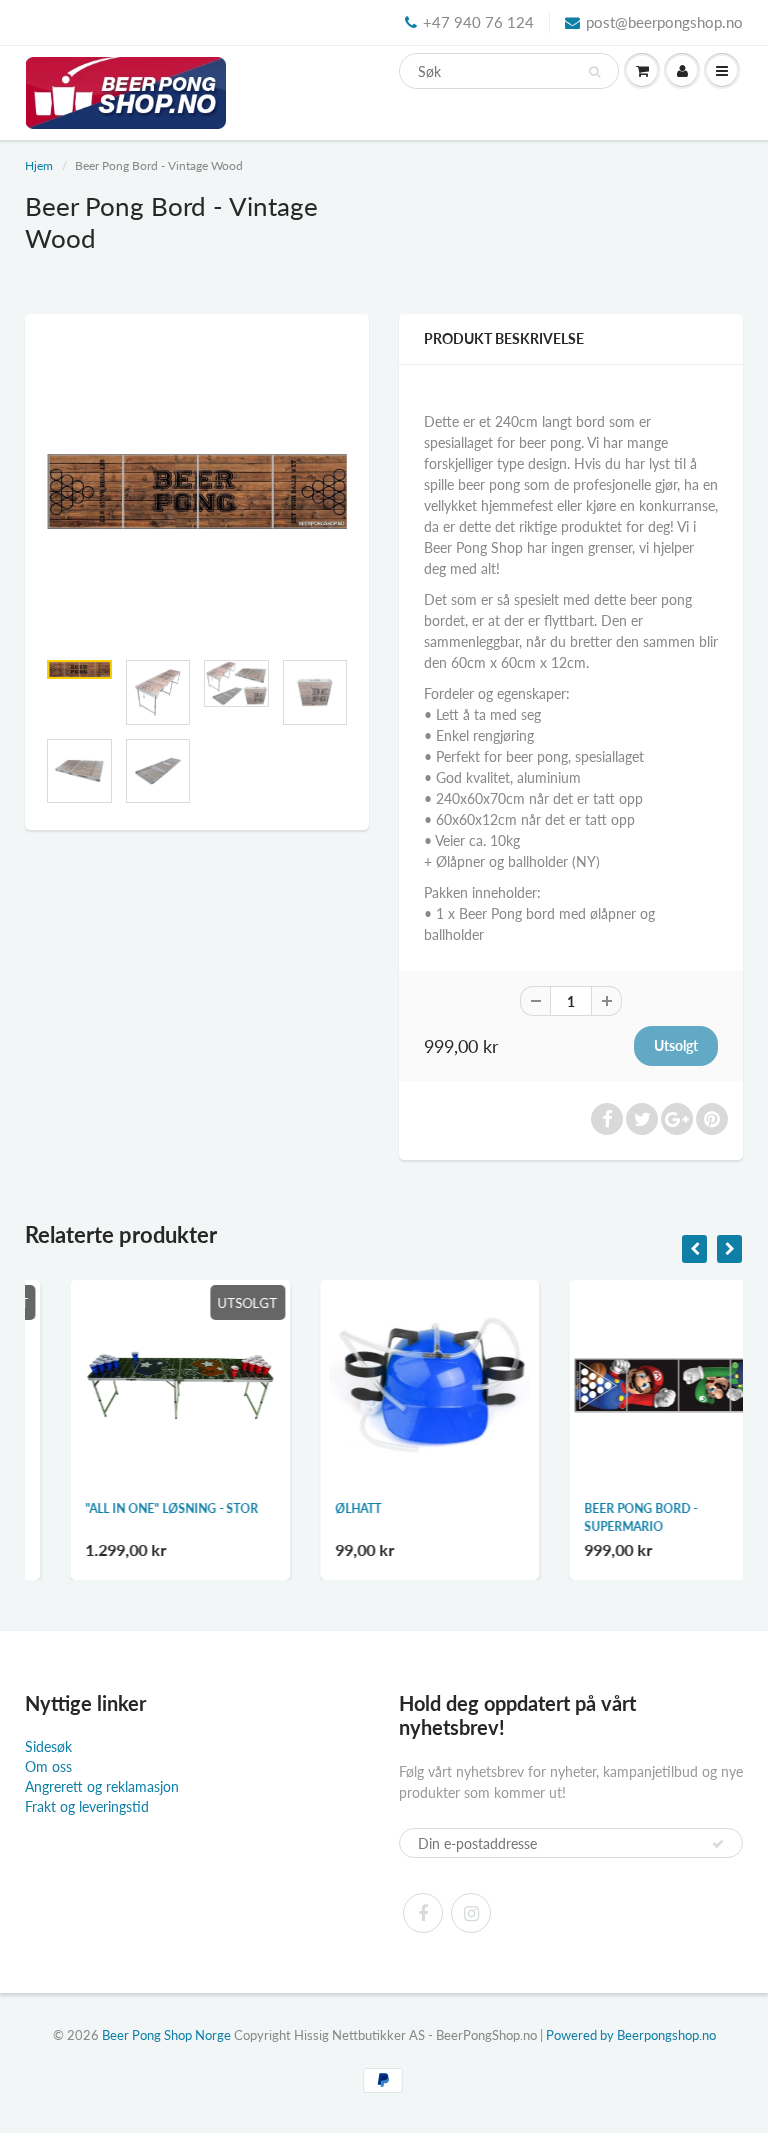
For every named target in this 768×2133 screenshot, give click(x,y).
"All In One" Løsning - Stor (127, 1508)
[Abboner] (718, 1844)
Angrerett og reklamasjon (102, 1786)
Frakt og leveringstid (87, 1806)
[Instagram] (471, 1913)
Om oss (48, 1766)
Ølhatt (314, 1508)
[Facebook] (423, 1913)
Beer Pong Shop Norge (166, 2035)
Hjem (39, 165)
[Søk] (594, 72)
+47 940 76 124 (478, 22)
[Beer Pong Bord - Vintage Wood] (197, 491)
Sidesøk (48, 1746)
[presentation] (694, 1249)
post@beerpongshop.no (664, 22)
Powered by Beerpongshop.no (631, 2035)
